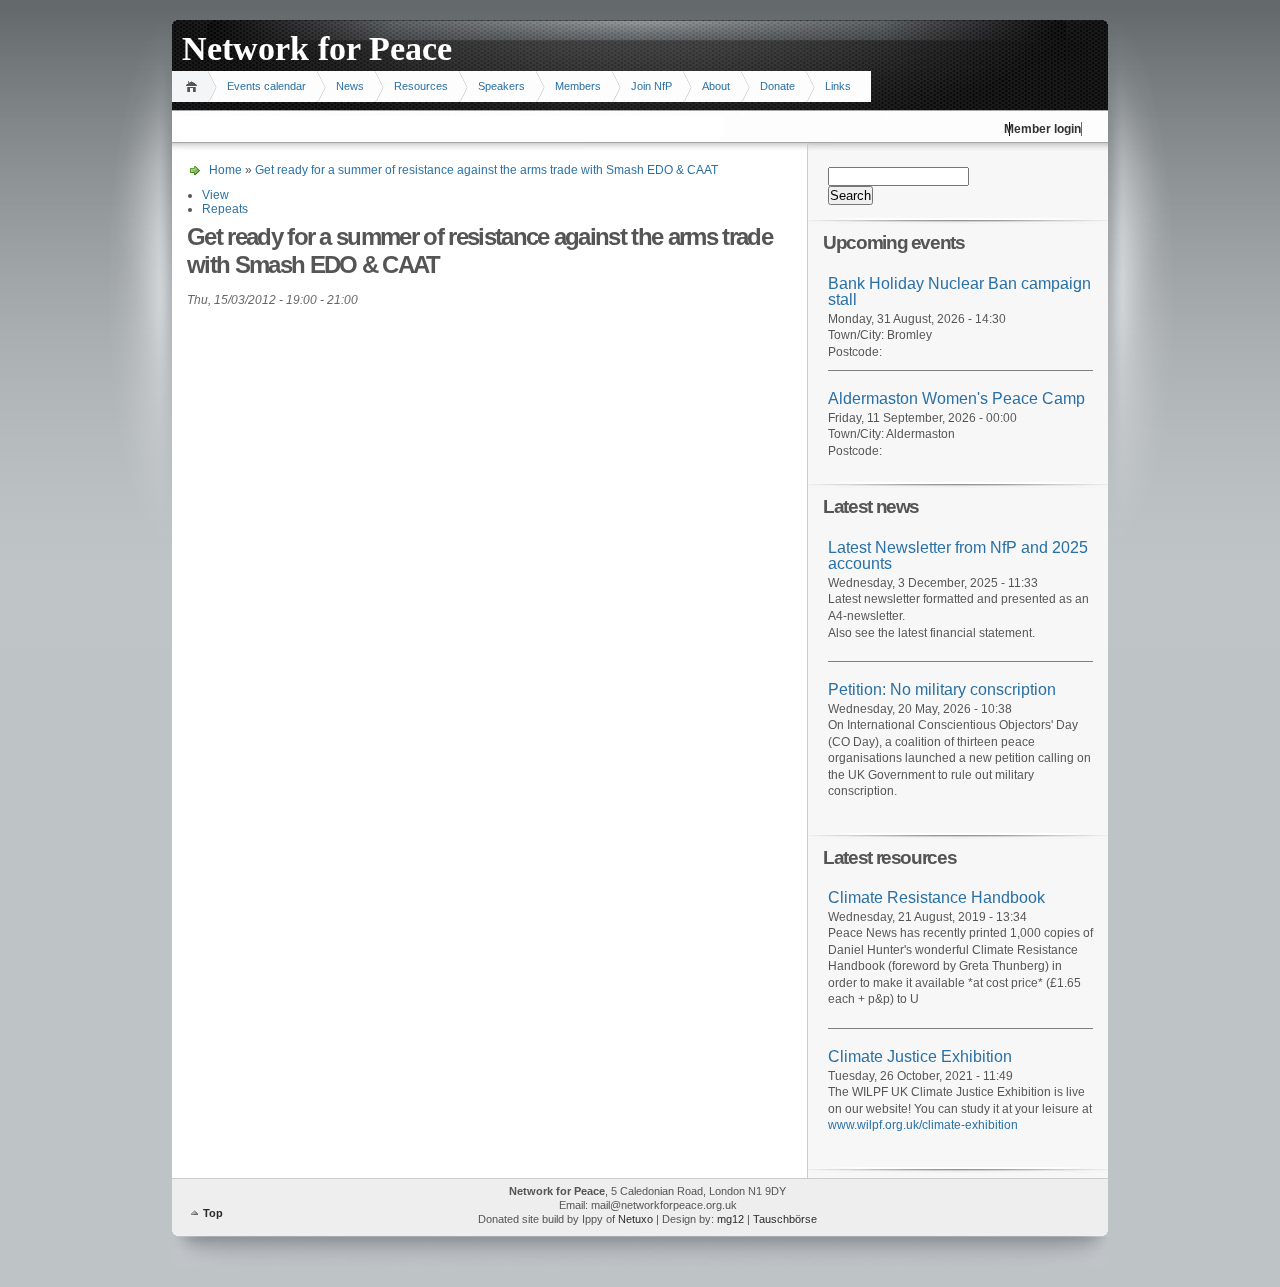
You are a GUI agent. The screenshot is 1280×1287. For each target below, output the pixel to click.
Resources (421, 86)
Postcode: (855, 352)
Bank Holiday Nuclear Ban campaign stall (959, 292)
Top (213, 1213)
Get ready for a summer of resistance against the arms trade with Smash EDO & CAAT (486, 170)
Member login (1042, 129)
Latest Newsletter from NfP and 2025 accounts (958, 556)
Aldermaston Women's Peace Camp (956, 398)
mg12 (730, 1219)
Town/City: (857, 335)
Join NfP (651, 86)
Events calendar (266, 86)
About (716, 86)
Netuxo (635, 1219)
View (215, 195)
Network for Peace (317, 48)
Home (194, 86)
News (350, 86)
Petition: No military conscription (942, 689)
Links (838, 86)
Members (578, 86)
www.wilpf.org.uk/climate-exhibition (923, 1125)
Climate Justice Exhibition (920, 1056)
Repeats (225, 209)
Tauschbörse (785, 1219)
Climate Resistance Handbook (936, 897)
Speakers (501, 86)
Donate (777, 86)
